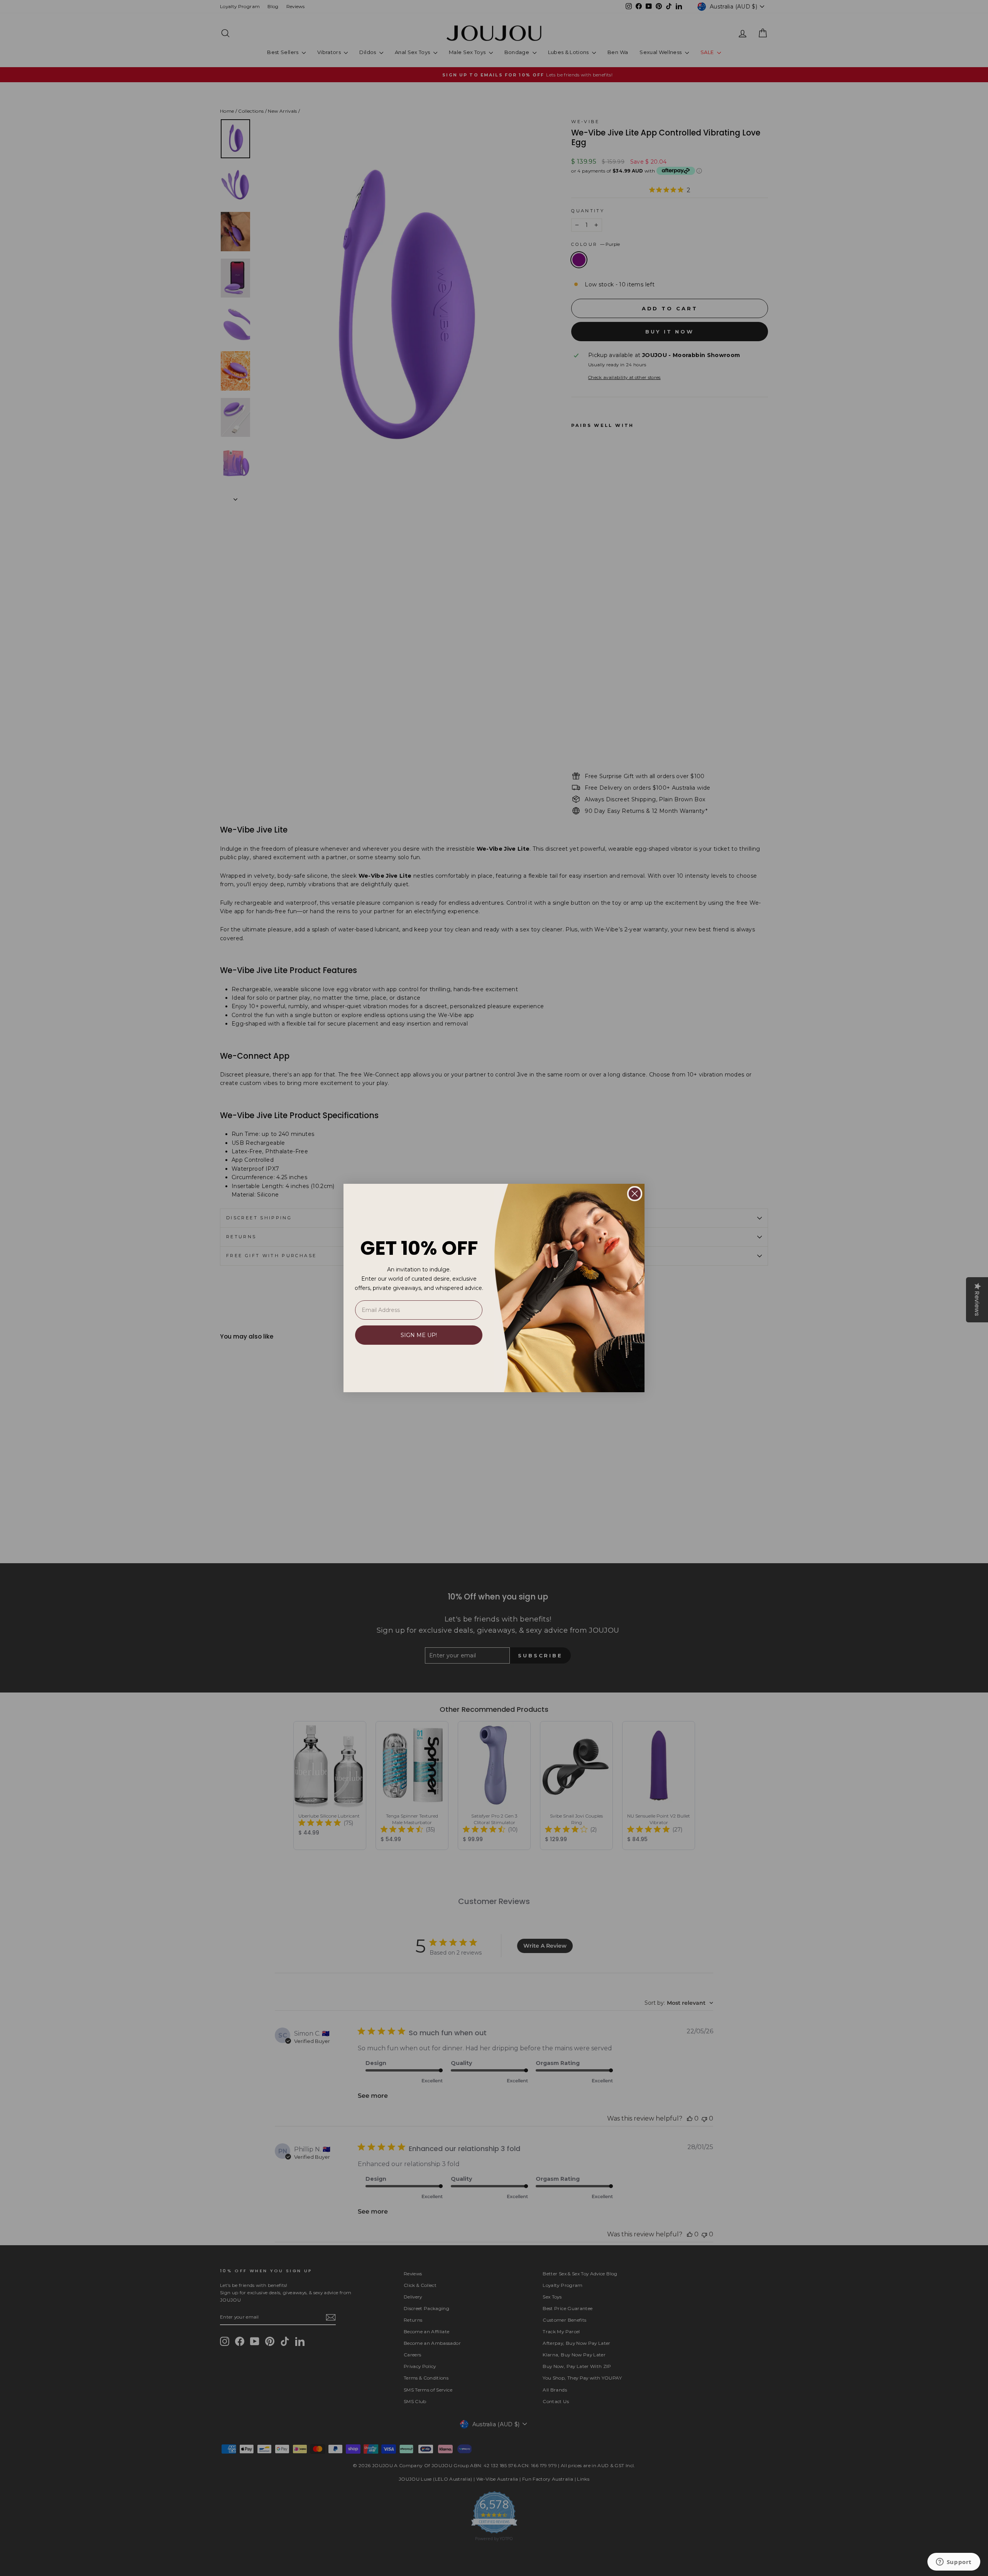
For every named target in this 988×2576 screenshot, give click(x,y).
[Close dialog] (635, 1194)
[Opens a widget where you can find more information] (954, 2562)
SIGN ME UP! (419, 1335)
